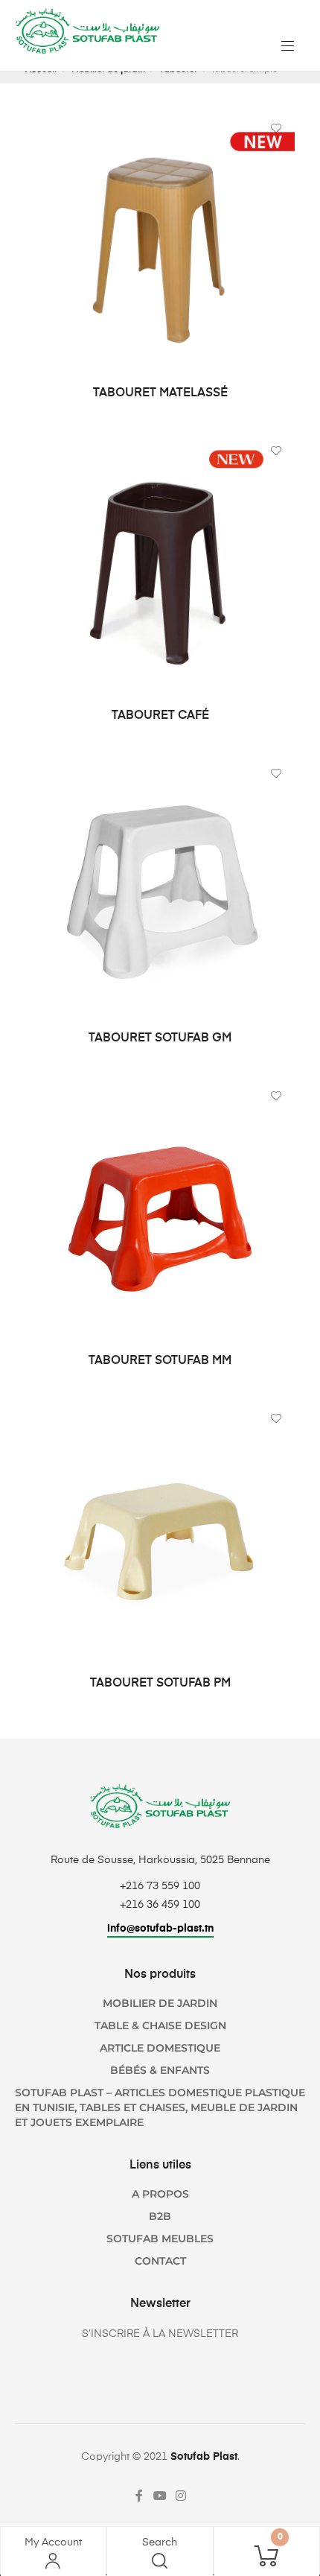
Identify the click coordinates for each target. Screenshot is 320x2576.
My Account (53, 2542)
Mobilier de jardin (160, 2003)
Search (160, 2542)
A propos (160, 2194)
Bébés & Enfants (160, 2070)
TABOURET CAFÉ (160, 716)
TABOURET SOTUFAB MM (160, 1361)
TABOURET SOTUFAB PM (160, 1684)
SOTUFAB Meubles (160, 2239)
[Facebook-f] (139, 2496)
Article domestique (160, 2048)
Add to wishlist (276, 128)
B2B (160, 2216)
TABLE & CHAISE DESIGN (160, 2025)
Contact (160, 2261)
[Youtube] (160, 2496)
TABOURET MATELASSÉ (160, 393)
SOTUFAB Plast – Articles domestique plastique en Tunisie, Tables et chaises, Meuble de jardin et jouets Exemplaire (160, 2107)
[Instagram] (181, 2496)
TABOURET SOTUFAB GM (160, 1038)
